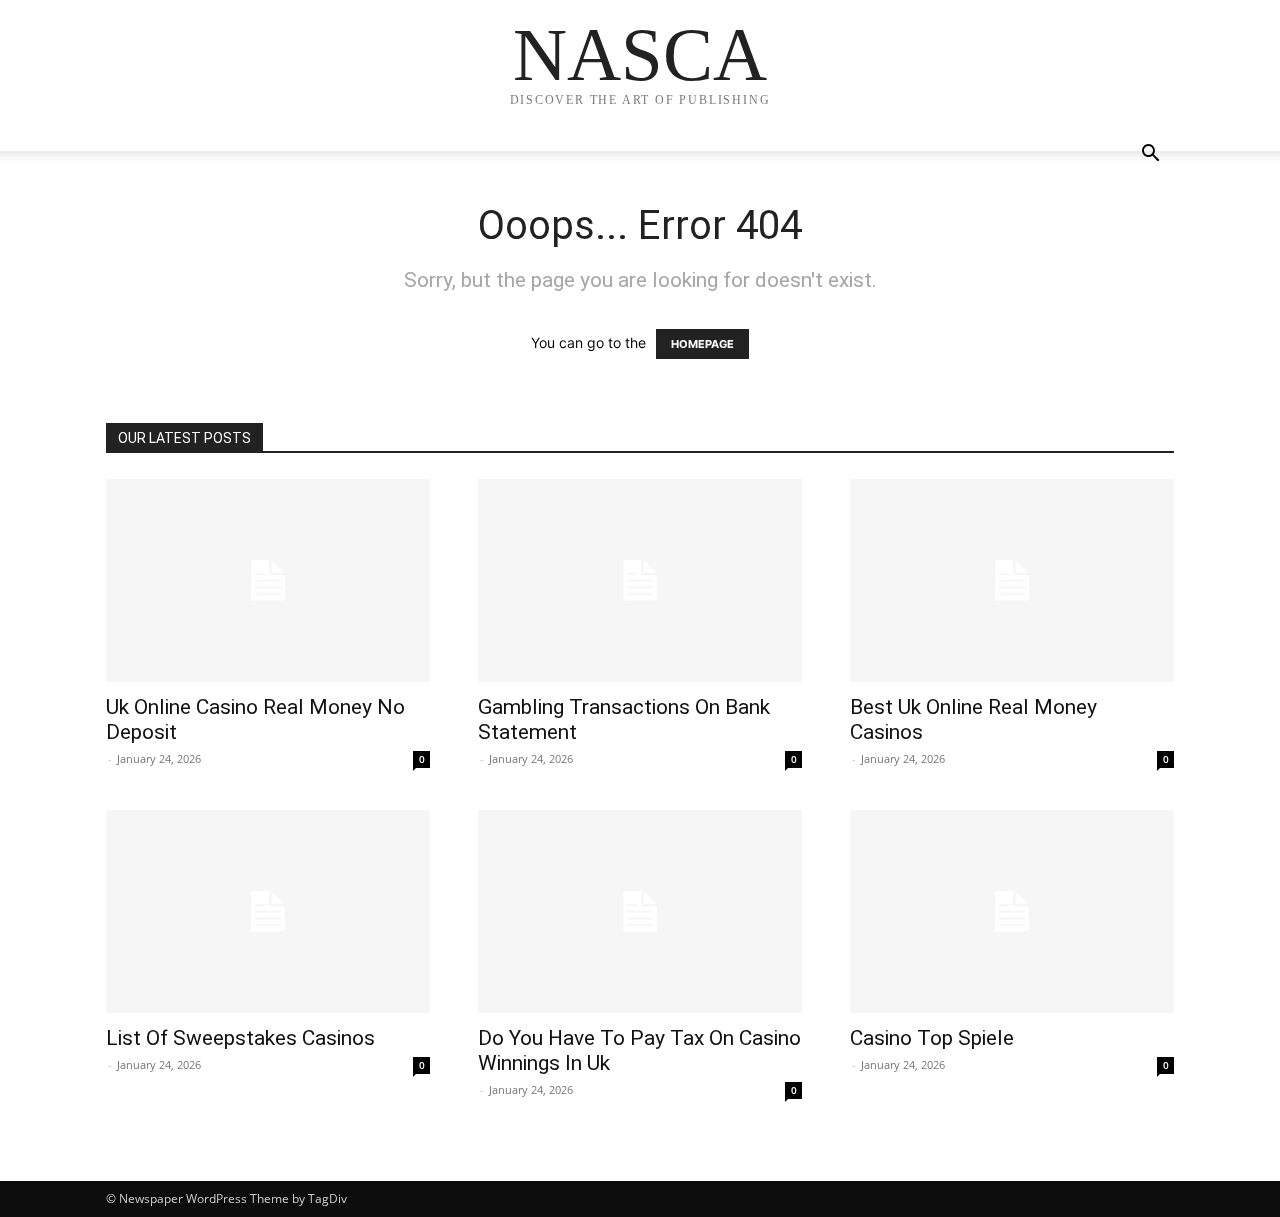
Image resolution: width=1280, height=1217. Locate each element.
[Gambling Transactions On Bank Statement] (640, 580)
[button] (1150, 155)
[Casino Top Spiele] (1012, 911)
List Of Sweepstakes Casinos (240, 1038)
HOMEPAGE (702, 344)
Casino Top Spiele (932, 1038)
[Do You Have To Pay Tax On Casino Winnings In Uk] (640, 911)
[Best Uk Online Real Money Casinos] (1012, 580)
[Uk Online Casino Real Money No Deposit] (268, 580)
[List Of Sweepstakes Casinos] (268, 911)
